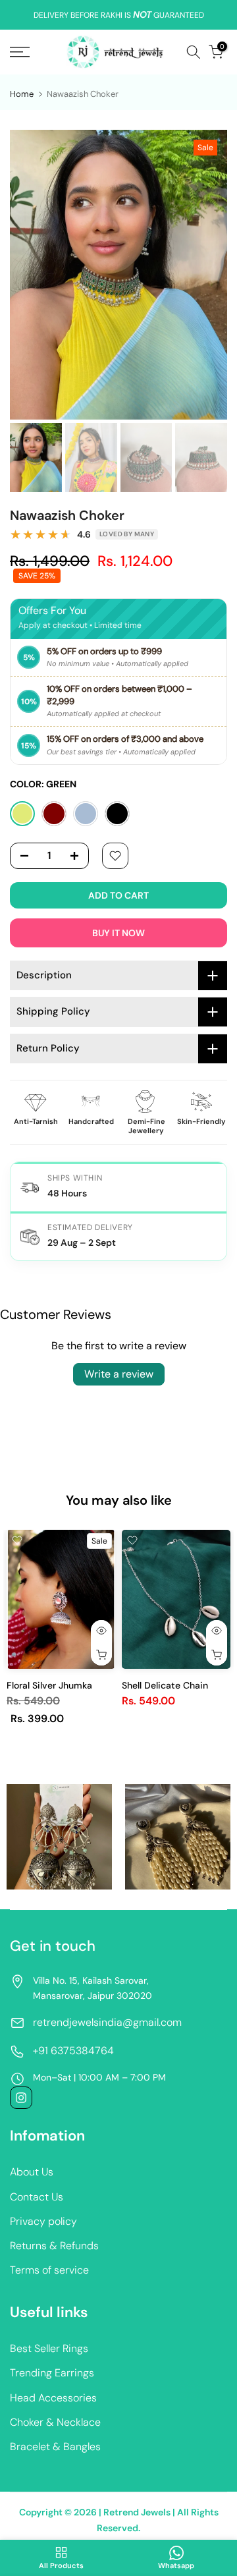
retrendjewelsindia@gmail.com (107, 2022)
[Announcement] (118, 15)
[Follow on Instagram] (21, 2098)
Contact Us (37, 2197)
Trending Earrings (52, 2373)
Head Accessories (53, 2398)
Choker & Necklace (55, 2422)
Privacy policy (43, 2221)
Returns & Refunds (54, 2246)
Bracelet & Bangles (55, 2447)
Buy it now (118, 933)
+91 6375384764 (73, 2051)
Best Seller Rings (49, 2348)
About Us (32, 2172)
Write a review (119, 1374)
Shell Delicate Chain (165, 1685)
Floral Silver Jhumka (49, 1685)
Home (22, 94)
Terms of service (49, 2270)
